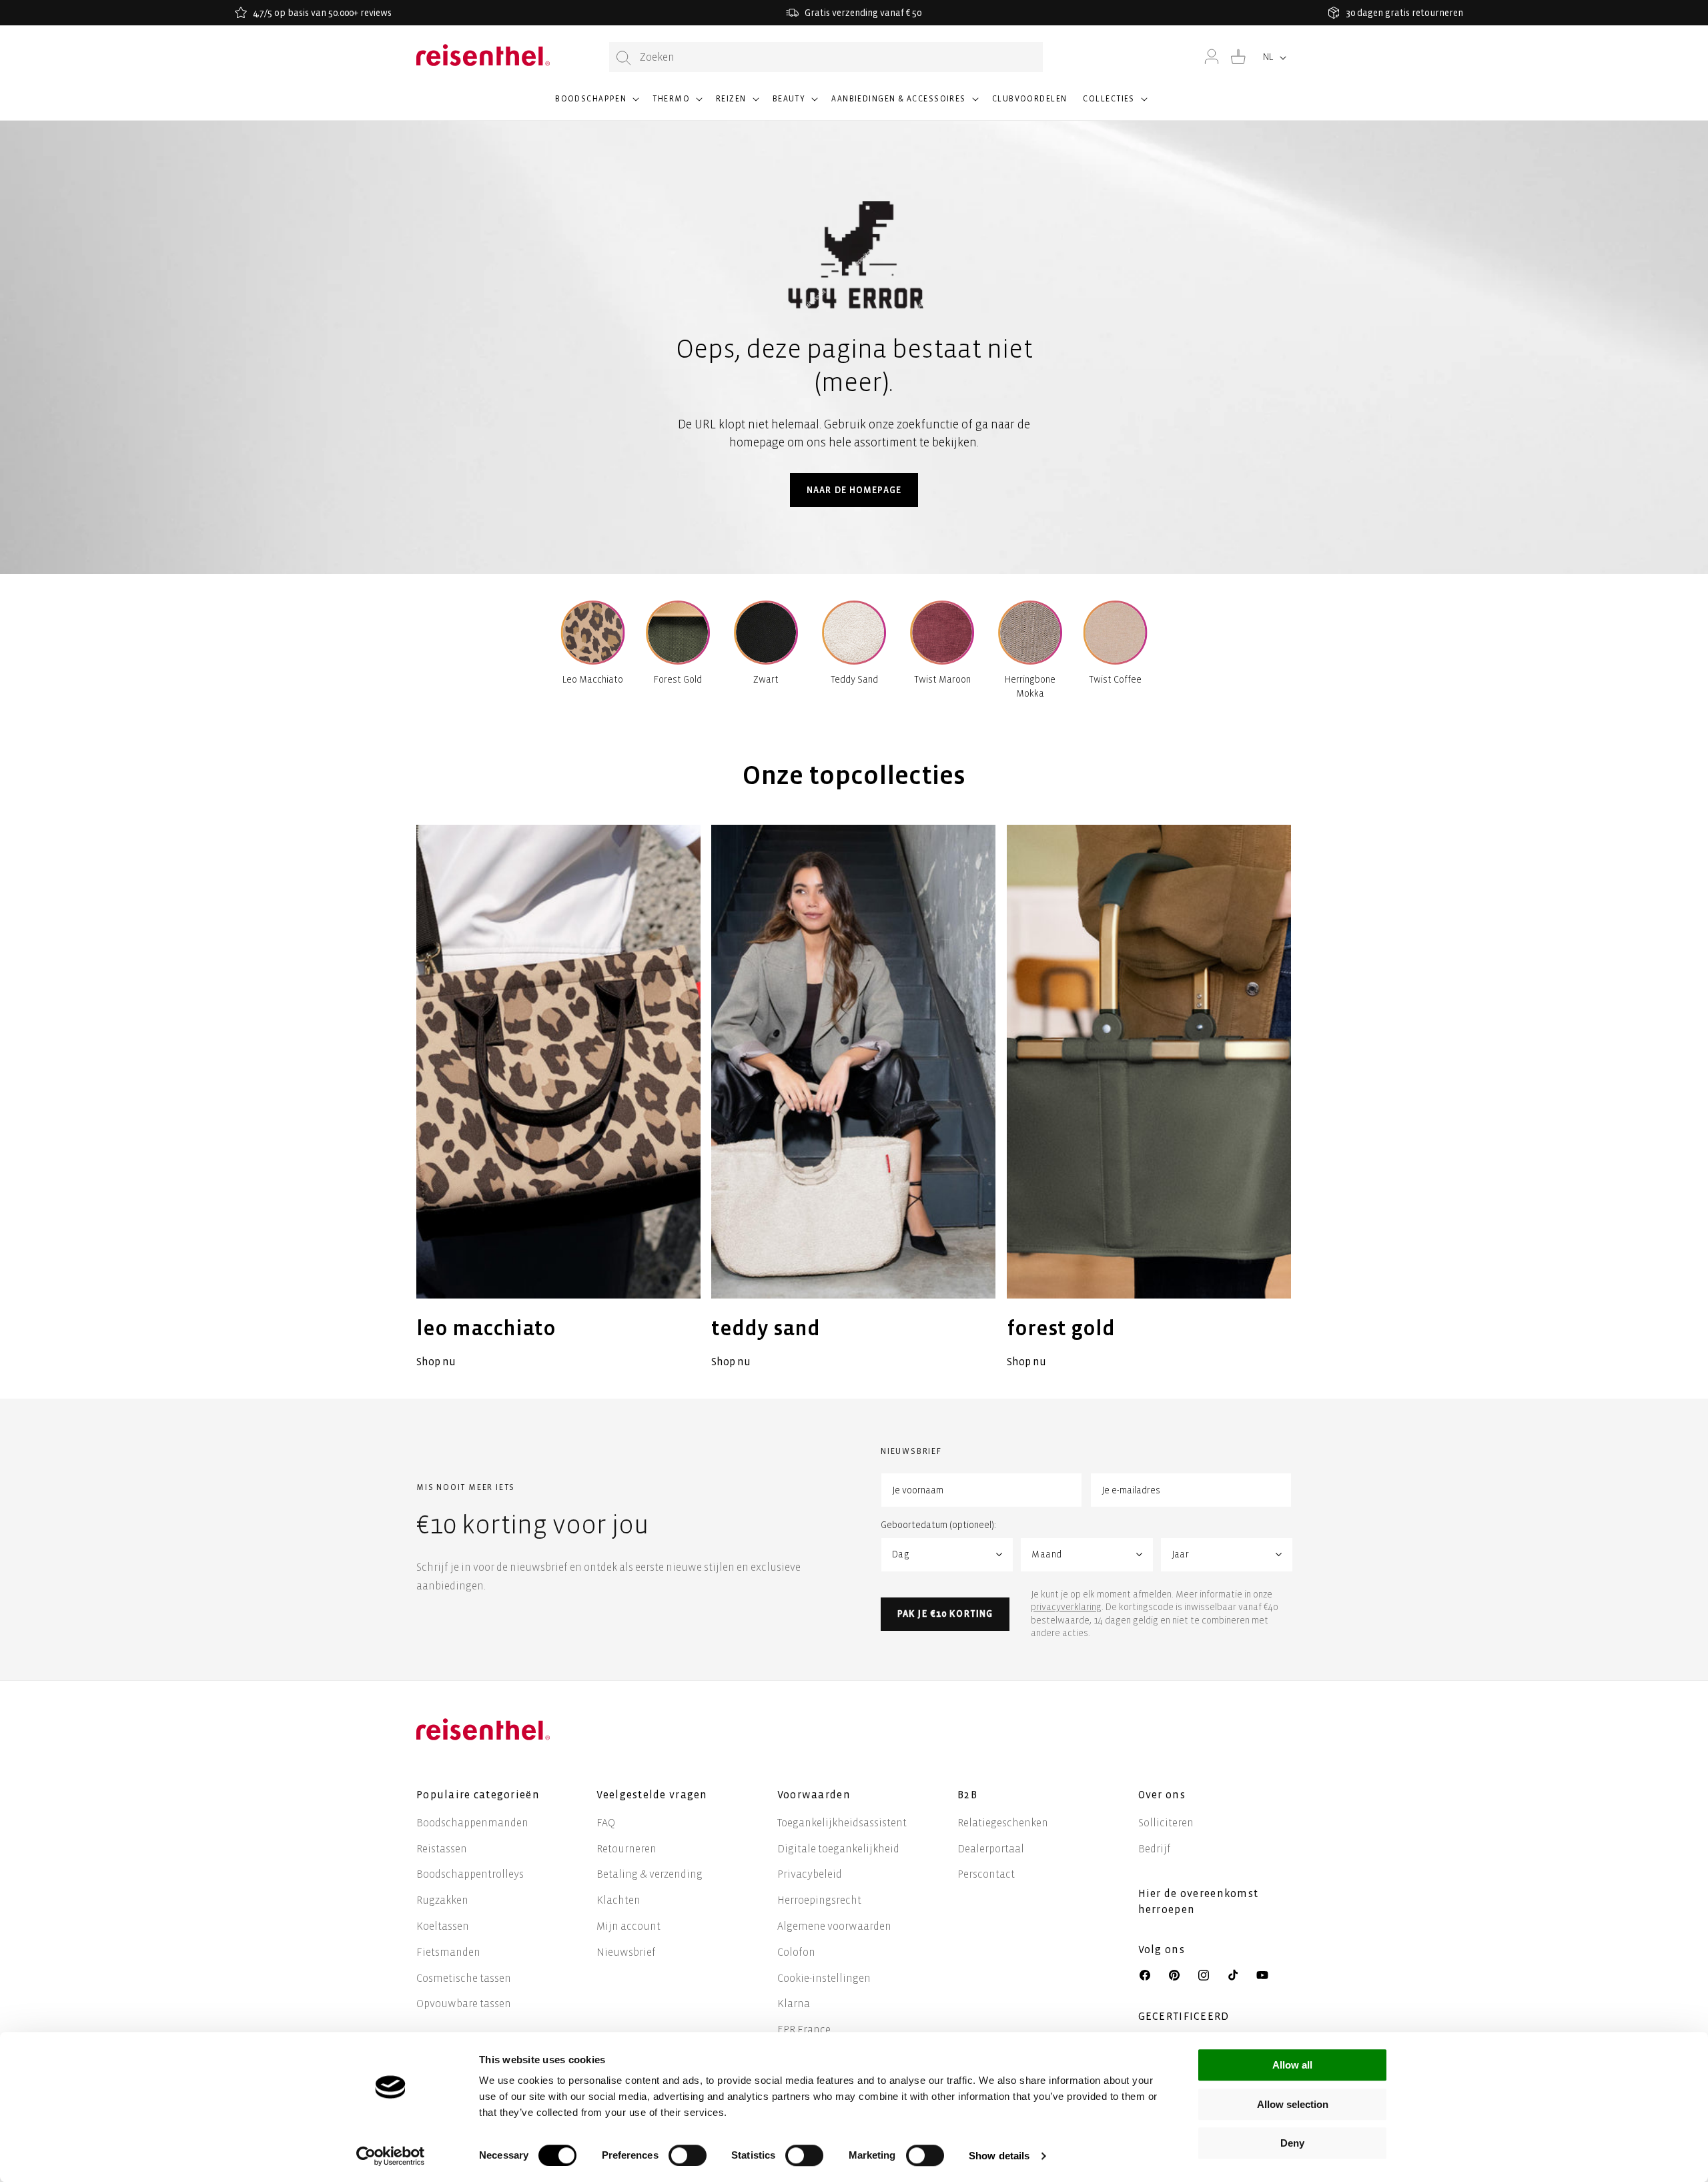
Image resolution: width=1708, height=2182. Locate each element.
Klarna (794, 2004)
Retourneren (626, 1849)
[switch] (688, 2155)
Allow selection (1293, 2104)
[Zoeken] (624, 58)
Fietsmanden (448, 1952)
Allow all (1292, 2065)
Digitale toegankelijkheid (838, 1849)
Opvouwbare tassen (464, 2004)
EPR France (804, 2030)
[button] (596, 105)
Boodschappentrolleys (470, 1874)
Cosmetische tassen (464, 1978)
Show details (999, 2156)
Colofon (796, 1952)
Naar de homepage (854, 490)
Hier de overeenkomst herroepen (1199, 1901)
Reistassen (442, 1849)
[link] (558, 1098)
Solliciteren (1166, 1823)
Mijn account (628, 1926)
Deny (1292, 2143)
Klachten (618, 1900)
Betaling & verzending (650, 1874)
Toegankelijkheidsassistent (842, 1823)
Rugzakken (442, 1900)
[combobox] (826, 57)
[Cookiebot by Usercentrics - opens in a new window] (391, 2156)
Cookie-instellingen (824, 1978)
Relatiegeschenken (1003, 1823)
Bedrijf (1155, 1849)
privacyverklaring (1066, 1607)
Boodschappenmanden (472, 1823)
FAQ (606, 1823)
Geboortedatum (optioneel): (938, 1525)
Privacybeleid (810, 1874)
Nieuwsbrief (626, 1952)
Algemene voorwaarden (834, 1926)
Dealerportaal (991, 1849)
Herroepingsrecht (819, 1900)
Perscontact (986, 1874)
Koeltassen (443, 1926)
